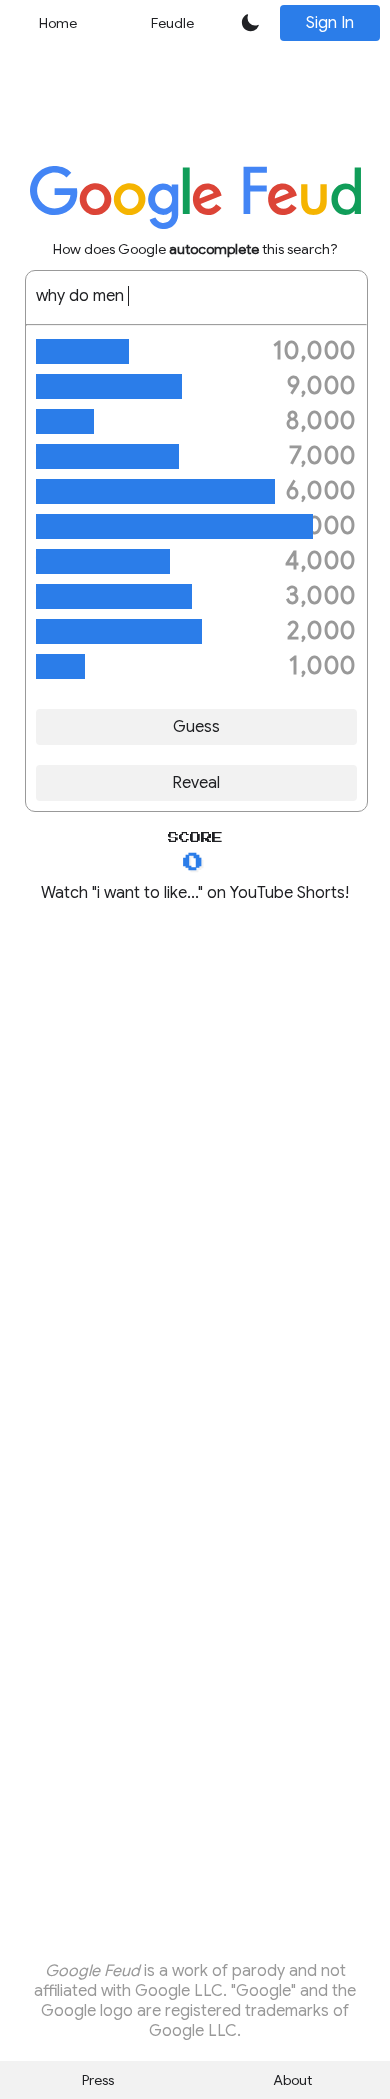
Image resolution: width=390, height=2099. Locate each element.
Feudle (172, 23)
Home (58, 23)
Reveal (196, 783)
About (292, 2080)
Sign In (330, 23)
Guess (196, 727)
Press (98, 2080)
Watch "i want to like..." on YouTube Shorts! (195, 893)
